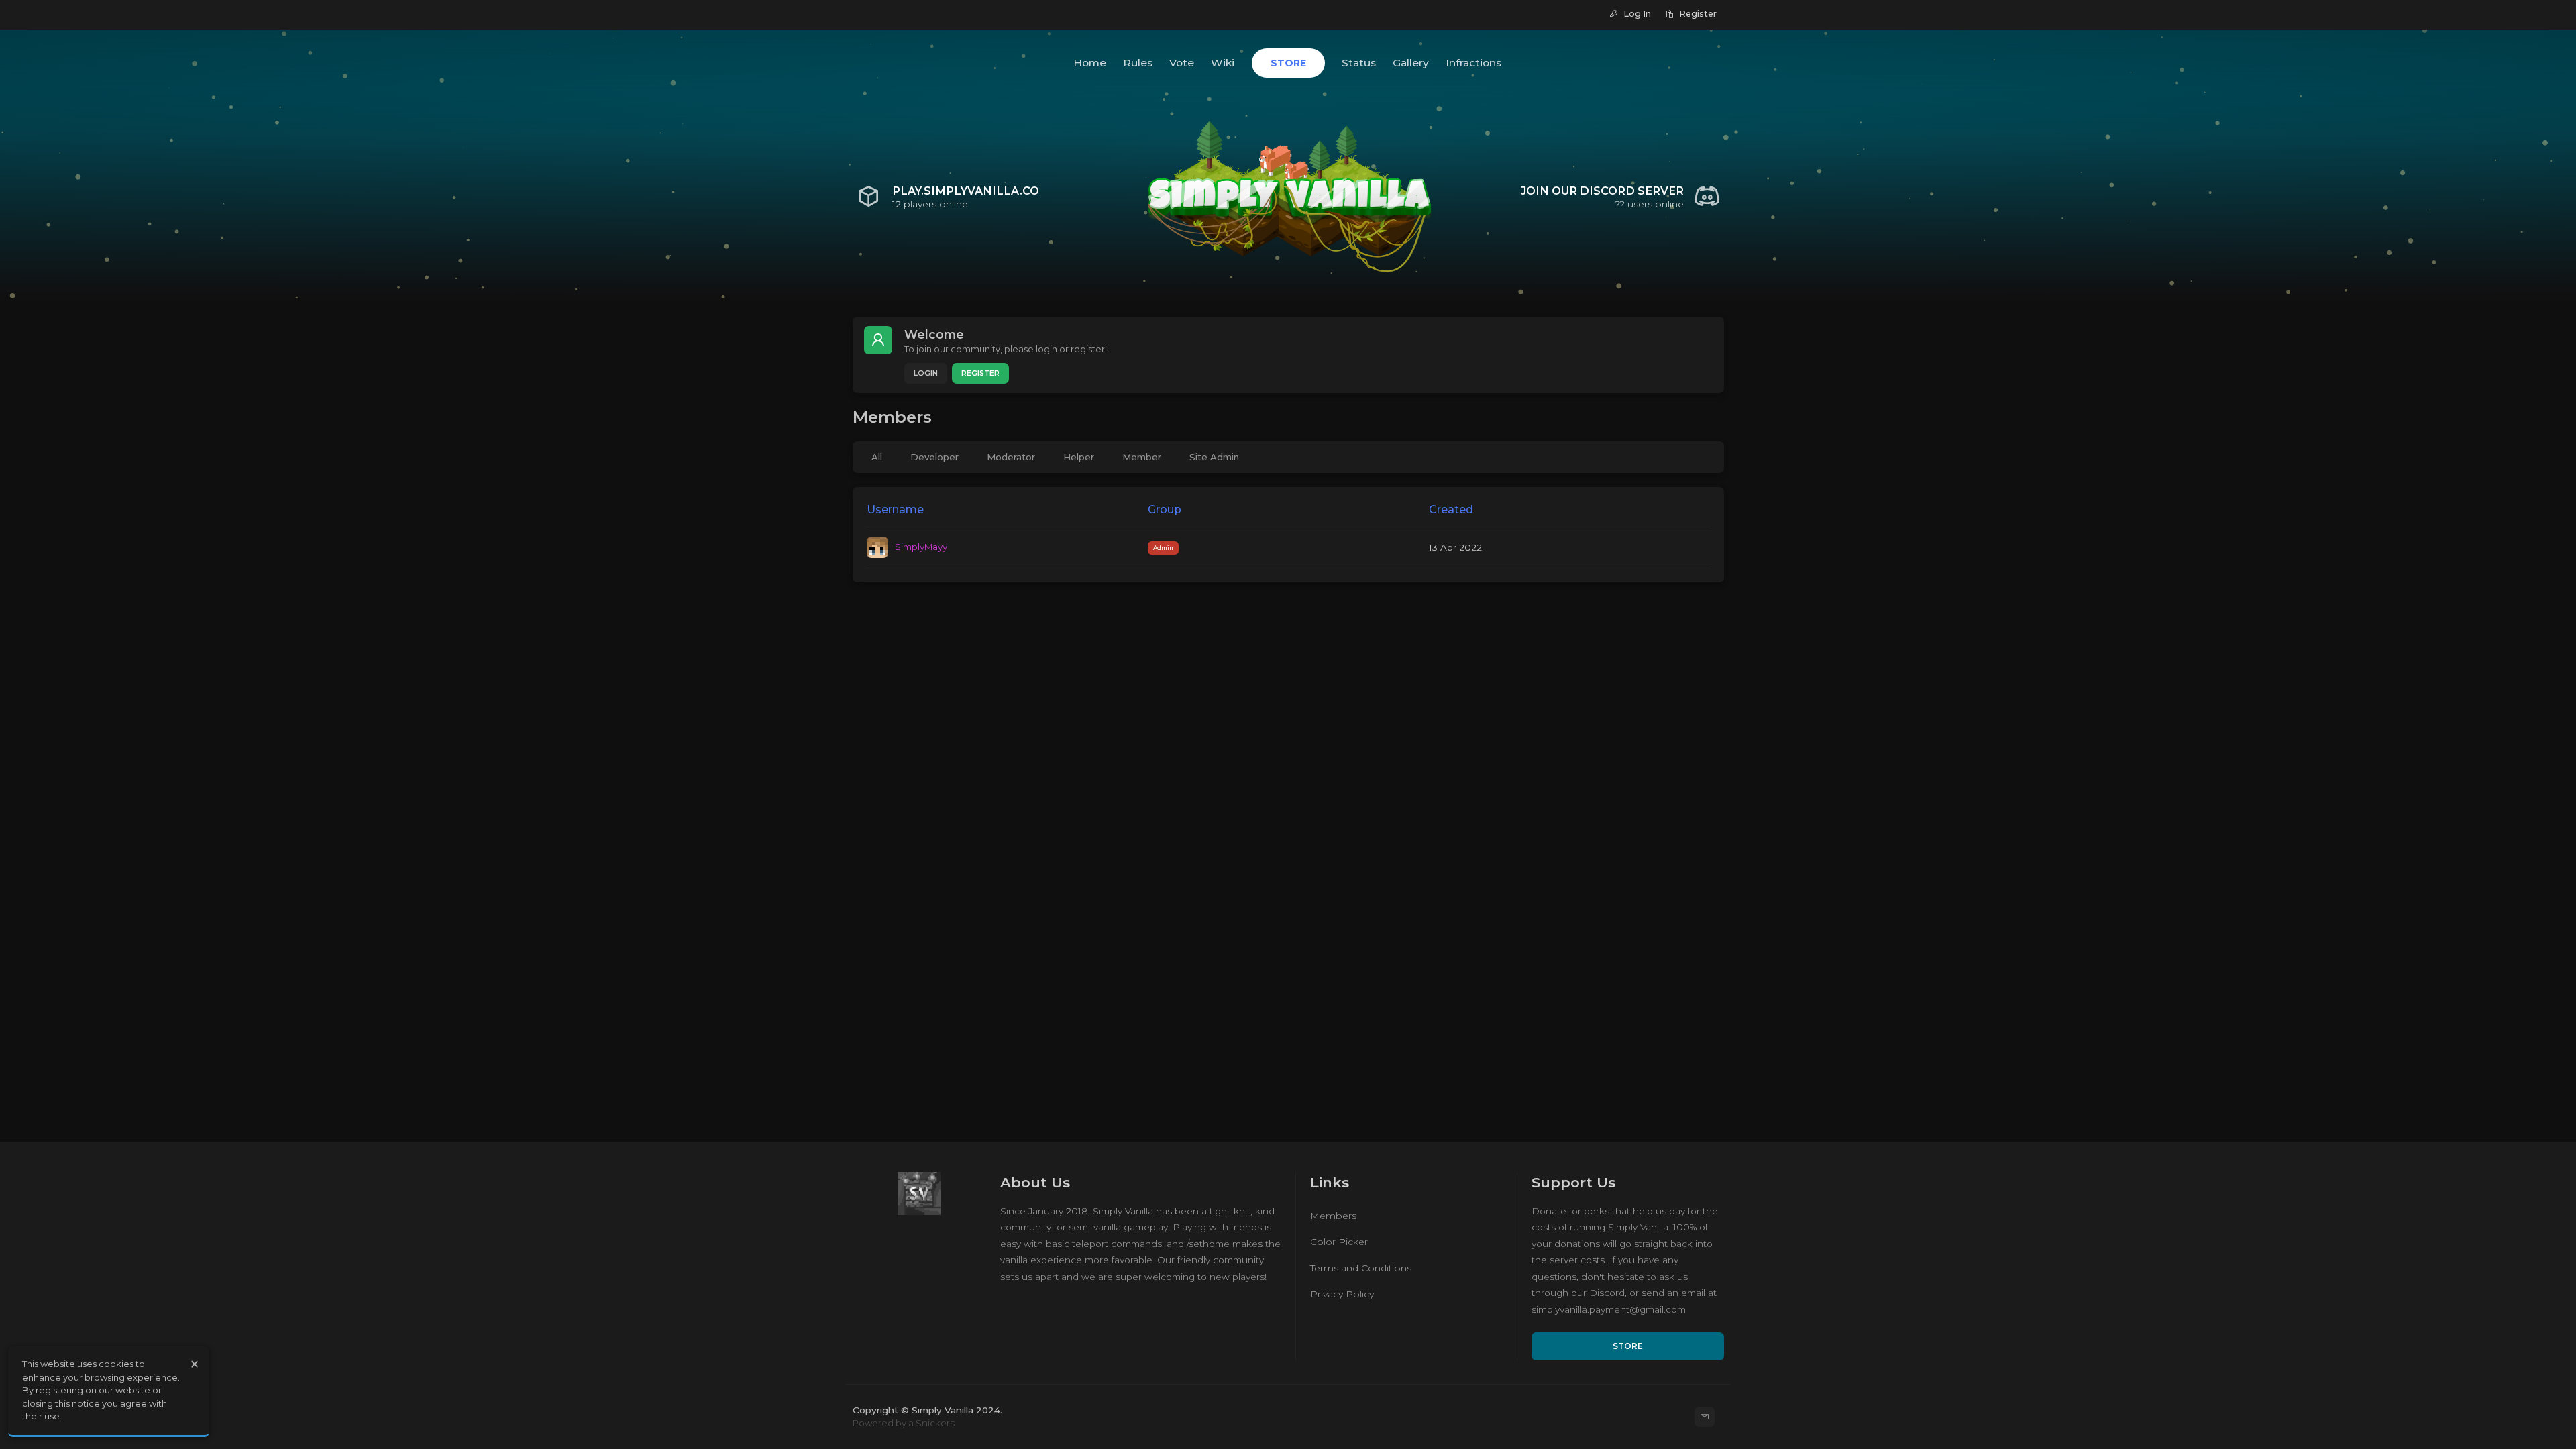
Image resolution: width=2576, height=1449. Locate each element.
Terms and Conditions (1361, 1268)
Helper (1079, 457)
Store (1628, 1346)
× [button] (195, 1364)
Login (926, 373)
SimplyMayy (921, 547)
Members (1333, 1216)
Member (1142, 457)
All (877, 457)
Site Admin (1214, 457)
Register (980, 373)
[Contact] (1705, 1417)
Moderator (1011, 457)
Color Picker (1339, 1242)
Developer (934, 457)
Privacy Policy (1342, 1294)
